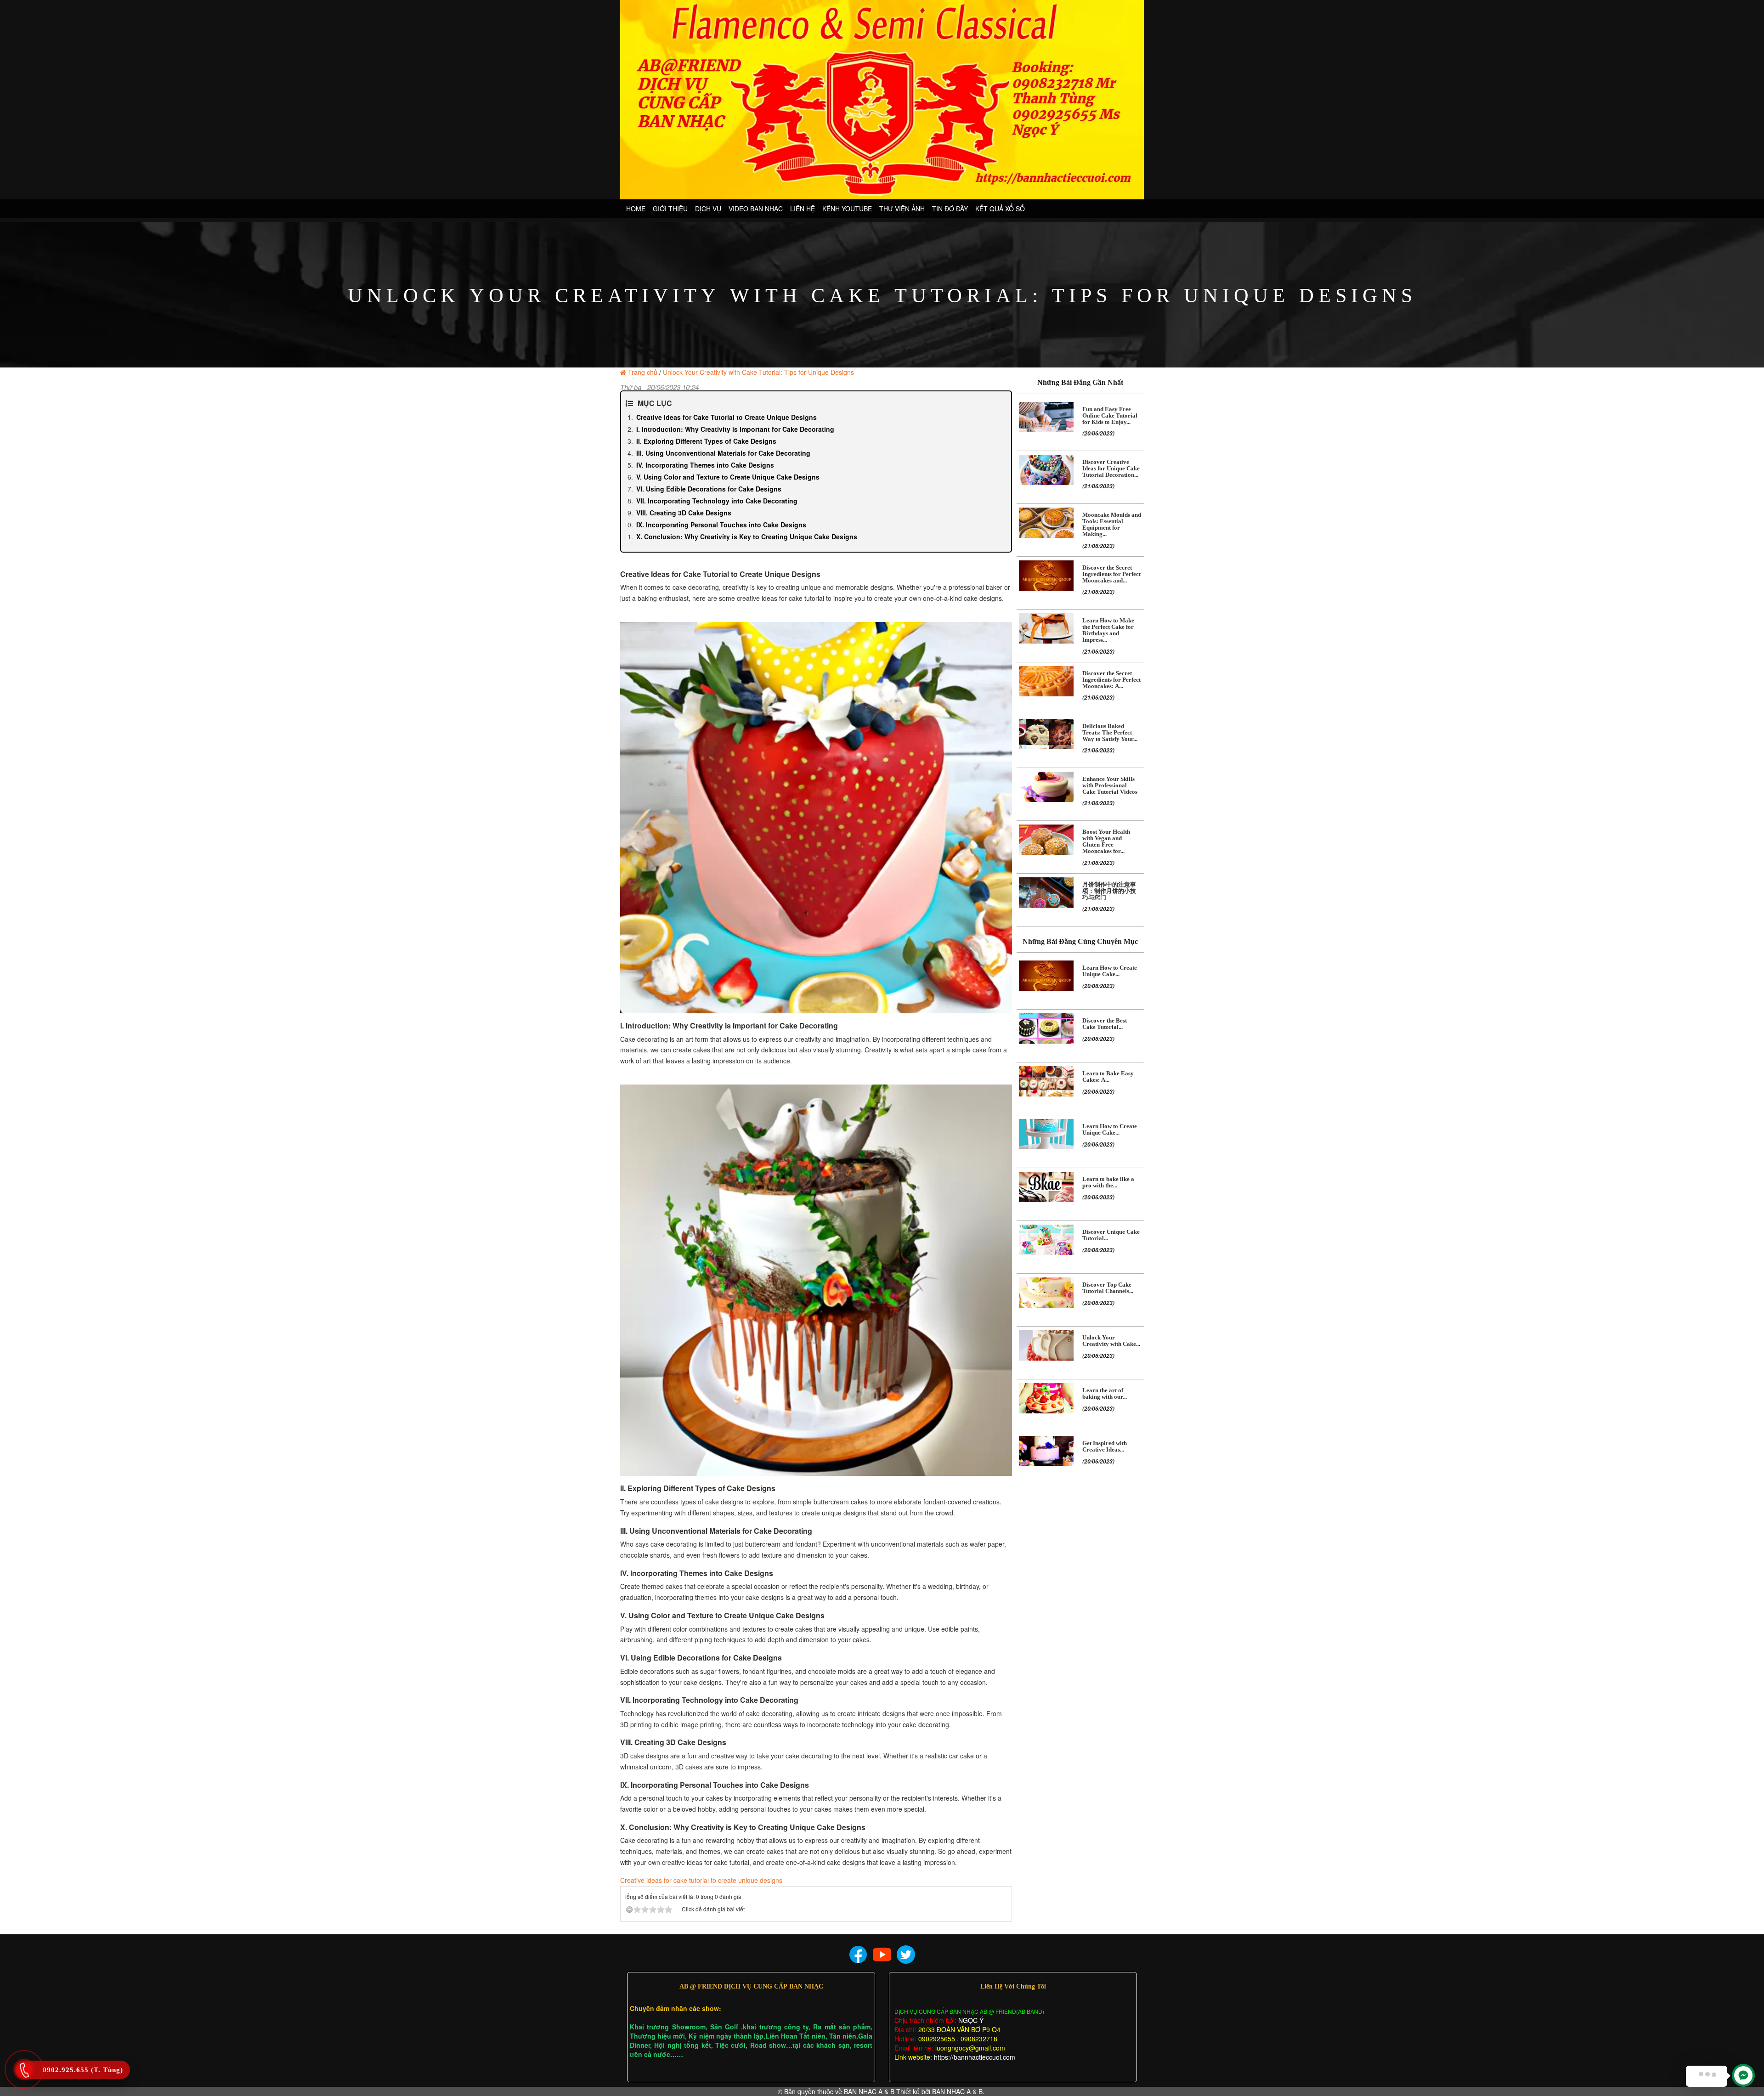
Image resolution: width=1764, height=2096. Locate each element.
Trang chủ (643, 372)
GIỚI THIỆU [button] (670, 209)
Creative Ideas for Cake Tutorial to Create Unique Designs (727, 417)
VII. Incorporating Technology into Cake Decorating (717, 501)
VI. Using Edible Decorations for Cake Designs (709, 489)
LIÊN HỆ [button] (803, 209)
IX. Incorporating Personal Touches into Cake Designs (721, 525)
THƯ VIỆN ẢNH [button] (902, 209)
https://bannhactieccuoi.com (975, 2057)
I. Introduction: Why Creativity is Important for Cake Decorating (735, 429)
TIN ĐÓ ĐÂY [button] (950, 209)
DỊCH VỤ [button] (708, 209)
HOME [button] (636, 209)
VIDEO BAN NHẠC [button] (756, 209)
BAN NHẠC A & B (869, 2091)
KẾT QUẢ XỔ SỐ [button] (1000, 209)
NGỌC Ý (970, 2020)
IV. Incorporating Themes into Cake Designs (705, 465)
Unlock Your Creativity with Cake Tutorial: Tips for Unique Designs (758, 372)
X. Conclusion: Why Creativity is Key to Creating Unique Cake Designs (747, 537)
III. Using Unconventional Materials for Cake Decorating (723, 453)
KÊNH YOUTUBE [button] (847, 209)
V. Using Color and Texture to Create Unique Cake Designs (728, 477)
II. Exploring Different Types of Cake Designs (706, 441)
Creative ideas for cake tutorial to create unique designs (701, 1880)
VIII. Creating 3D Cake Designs (684, 513)
